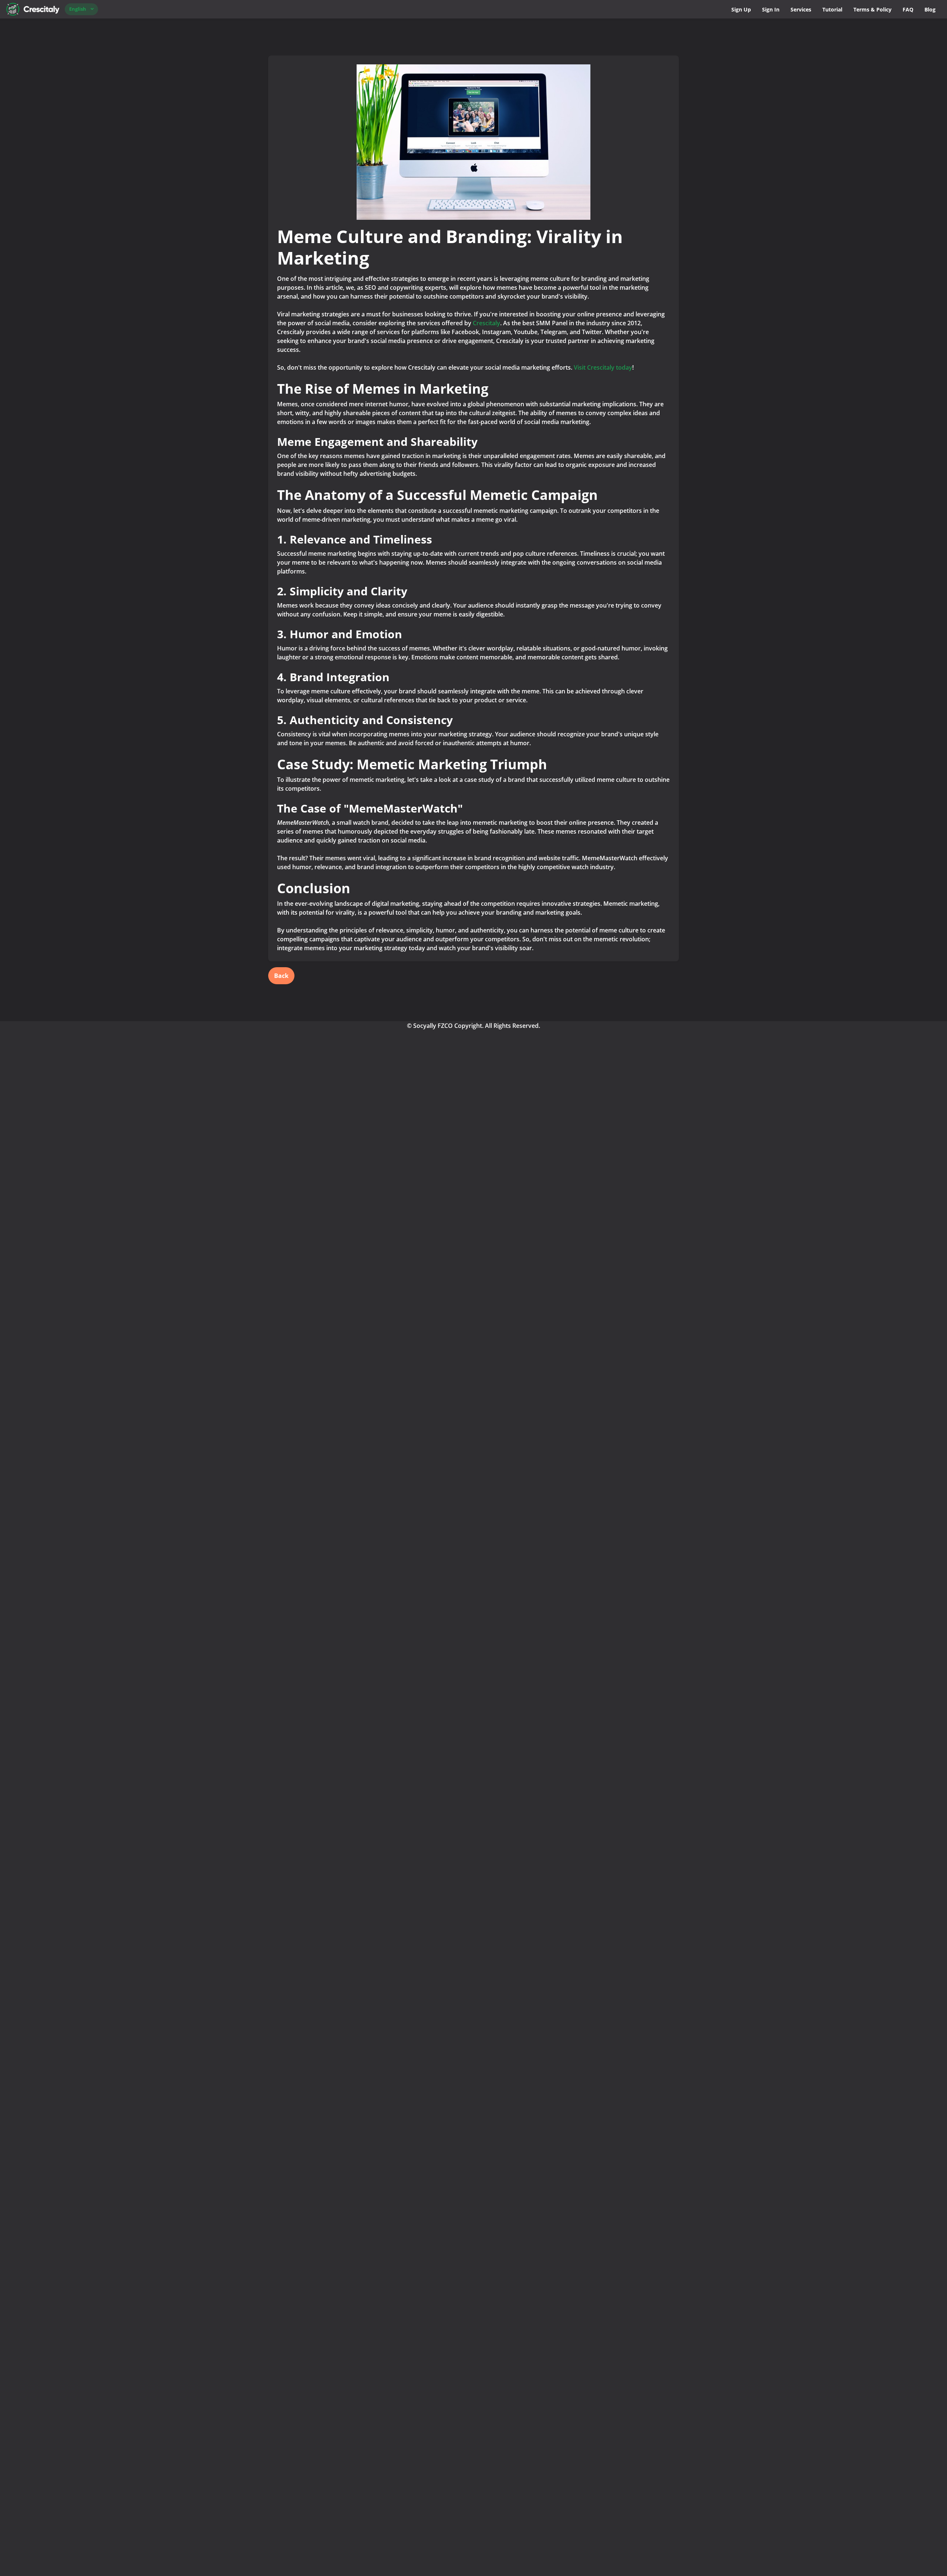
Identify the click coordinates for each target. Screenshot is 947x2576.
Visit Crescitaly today (603, 367)
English (78, 9)
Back (281, 976)
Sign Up (741, 9)
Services (801, 9)
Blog (930, 9)
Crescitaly (486, 323)
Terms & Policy (872, 9)
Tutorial (832, 9)
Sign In (771, 9)
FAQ (908, 9)
